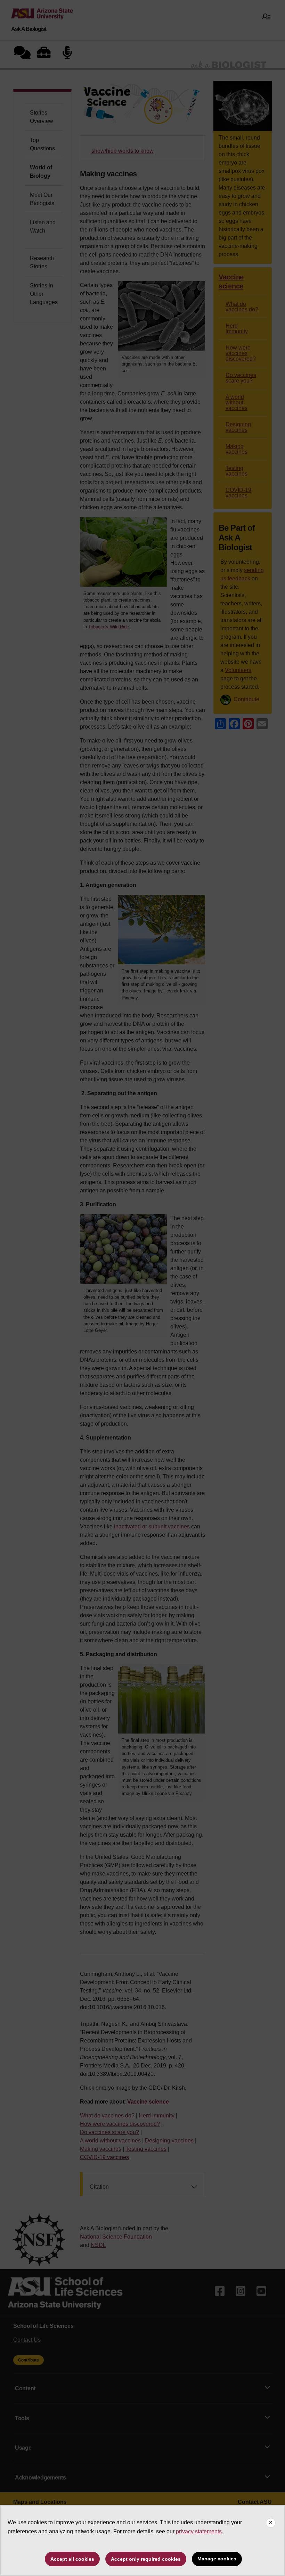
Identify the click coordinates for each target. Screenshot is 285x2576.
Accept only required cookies (146, 2559)
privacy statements (199, 2531)
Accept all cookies (72, 2559)
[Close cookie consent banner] (271, 2523)
